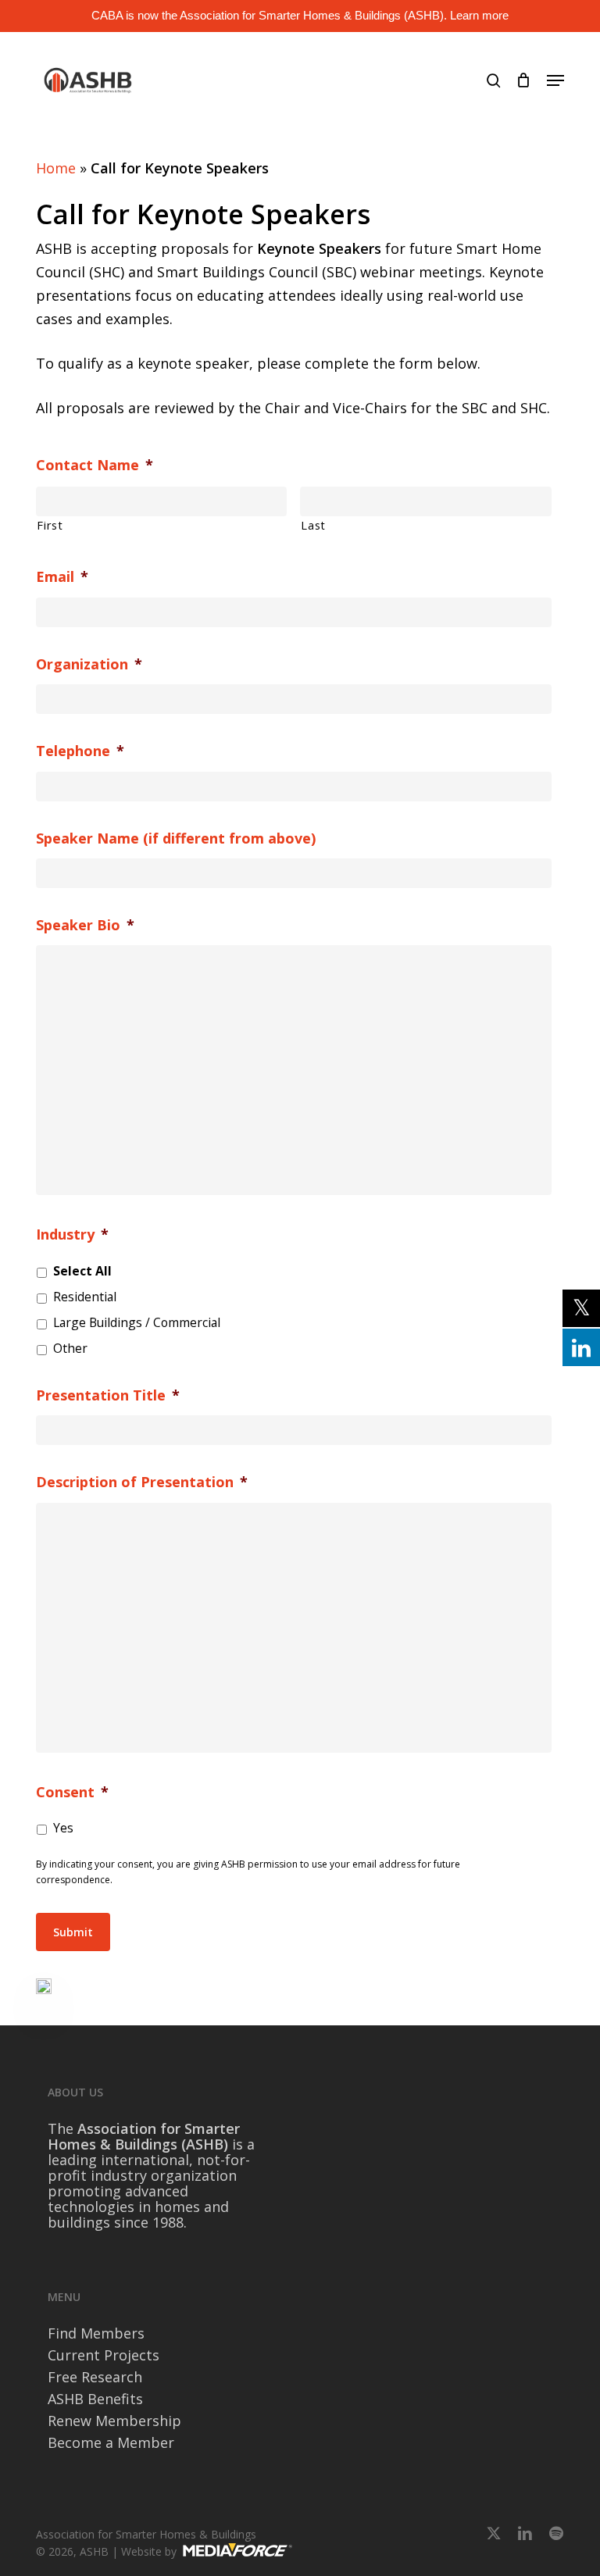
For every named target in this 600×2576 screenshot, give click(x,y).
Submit (73, 1932)
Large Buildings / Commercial (137, 1322)
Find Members (96, 2333)
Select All (82, 1271)
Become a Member (111, 2442)
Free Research (95, 2377)
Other (70, 1348)
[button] (555, 80)
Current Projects (104, 2355)
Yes (63, 1828)
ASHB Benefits (95, 2399)
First (50, 525)
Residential (85, 1297)
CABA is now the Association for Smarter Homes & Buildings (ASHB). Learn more (300, 15)
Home (56, 168)
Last (313, 525)
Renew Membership (114, 2421)
